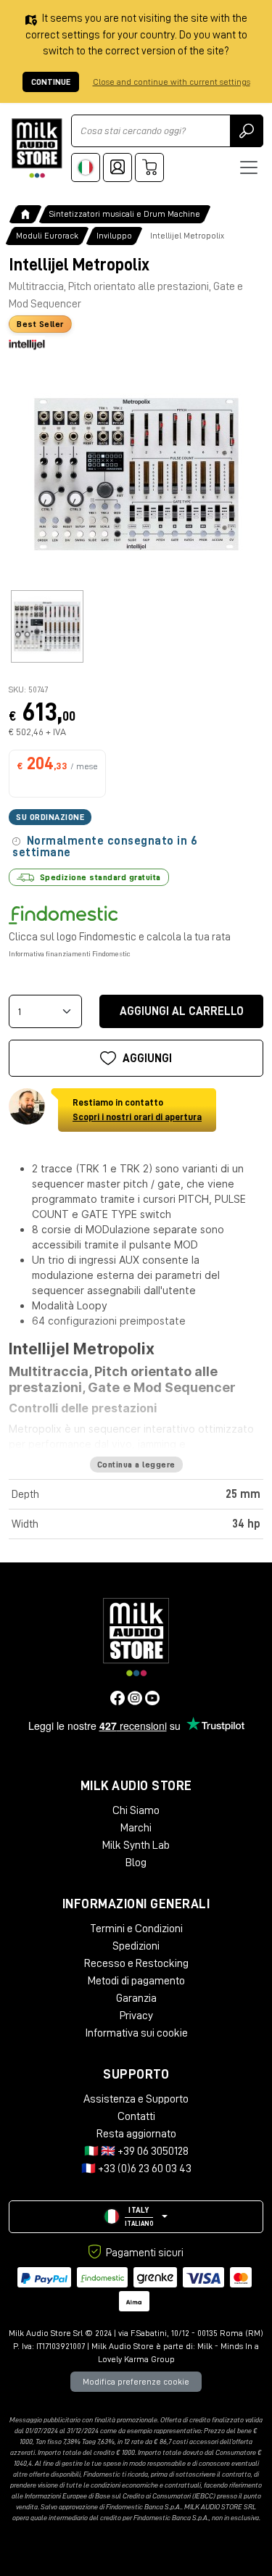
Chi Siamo (136, 1810)
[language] (86, 167)
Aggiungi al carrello (182, 1011)
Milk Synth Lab (136, 1845)
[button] (136, 2217)
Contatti (136, 2116)
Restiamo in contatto (137, 1110)
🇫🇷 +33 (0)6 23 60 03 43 (136, 2169)
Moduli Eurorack (47, 236)
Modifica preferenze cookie (136, 2382)
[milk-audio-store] (37, 148)
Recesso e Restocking (136, 1963)
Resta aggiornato (136, 2134)
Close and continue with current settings (172, 82)
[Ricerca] (247, 131)
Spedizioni (136, 1946)
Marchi (136, 1828)
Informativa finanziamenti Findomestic (70, 954)
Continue (51, 82)
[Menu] (249, 167)
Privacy (136, 2016)
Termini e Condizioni (136, 1929)
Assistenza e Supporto (136, 2099)
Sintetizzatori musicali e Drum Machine (125, 214)
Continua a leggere (136, 1465)
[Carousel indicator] (47, 626)
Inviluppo (114, 236)
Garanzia (136, 1998)
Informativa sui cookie (136, 2033)
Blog (136, 1863)
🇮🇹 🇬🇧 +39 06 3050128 (136, 2151)
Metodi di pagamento (136, 1981)
